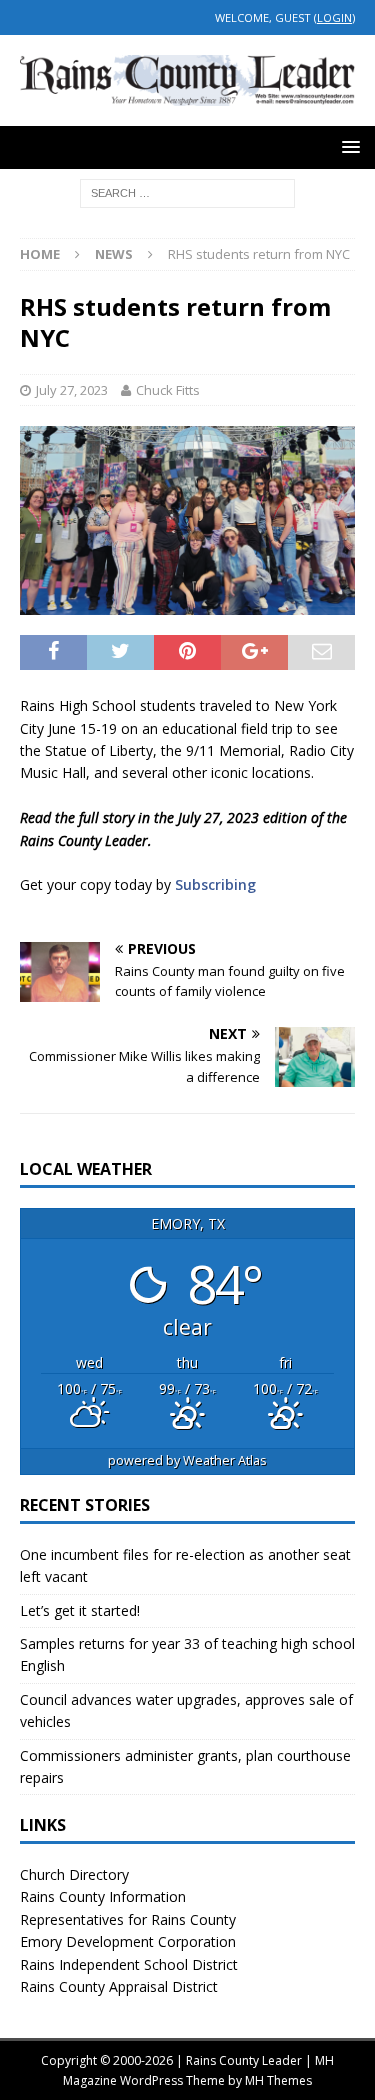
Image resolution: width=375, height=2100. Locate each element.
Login (334, 17)
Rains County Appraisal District (119, 1986)
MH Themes (278, 2080)
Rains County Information (103, 1896)
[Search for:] (187, 192)
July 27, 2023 (72, 390)
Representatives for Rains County (128, 1919)
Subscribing (215, 884)
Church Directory (74, 1874)
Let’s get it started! (80, 1610)
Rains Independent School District (129, 1964)
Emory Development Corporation (128, 1941)
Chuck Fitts (168, 390)
